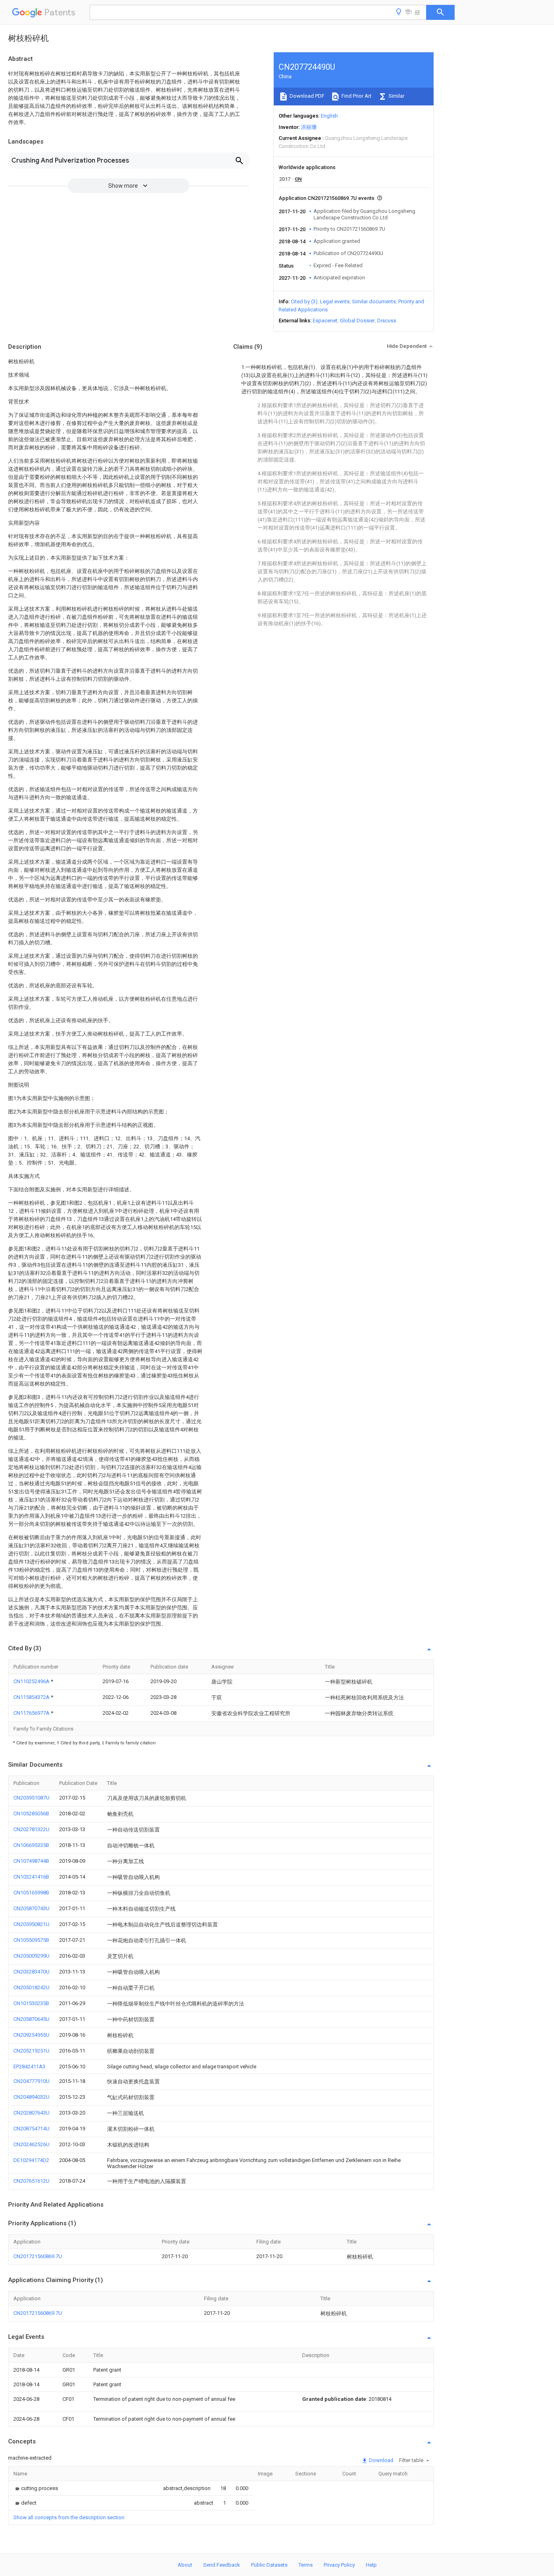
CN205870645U (31, 2019)
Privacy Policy (339, 2565)
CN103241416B (31, 1877)
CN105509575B (31, 1940)
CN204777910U (31, 2081)
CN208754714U (31, 2129)
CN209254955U (31, 2035)
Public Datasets (269, 2565)
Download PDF (306, 96)
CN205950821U (31, 1924)
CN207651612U (31, 2181)
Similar (396, 96)
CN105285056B (31, 1813)
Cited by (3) (304, 301)
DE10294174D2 (31, 2160)
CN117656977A (32, 1713)
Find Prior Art (356, 96)
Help (371, 2565)
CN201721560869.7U (38, 2256)
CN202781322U (31, 1829)
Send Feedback (222, 2565)
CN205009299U (31, 1956)
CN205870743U (31, 1908)
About (185, 2565)
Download (381, 2460)
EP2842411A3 (29, 2067)
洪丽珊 (309, 127)
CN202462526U (31, 2144)
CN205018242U (31, 1987)
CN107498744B (31, 1861)
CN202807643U (31, 2113)
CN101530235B (31, 2003)
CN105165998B (31, 1893)
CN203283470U (31, 1972)
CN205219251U (31, 2051)
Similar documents (374, 301)
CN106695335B (31, 1845)
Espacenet (325, 321)
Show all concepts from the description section (69, 2517)
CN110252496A (32, 1681)
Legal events (335, 301)
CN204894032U (31, 2097)
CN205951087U (31, 1798)
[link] (36, 2488)
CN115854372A (32, 1697)
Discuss (387, 321)
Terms (306, 2565)
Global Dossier (357, 321)
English (329, 116)
